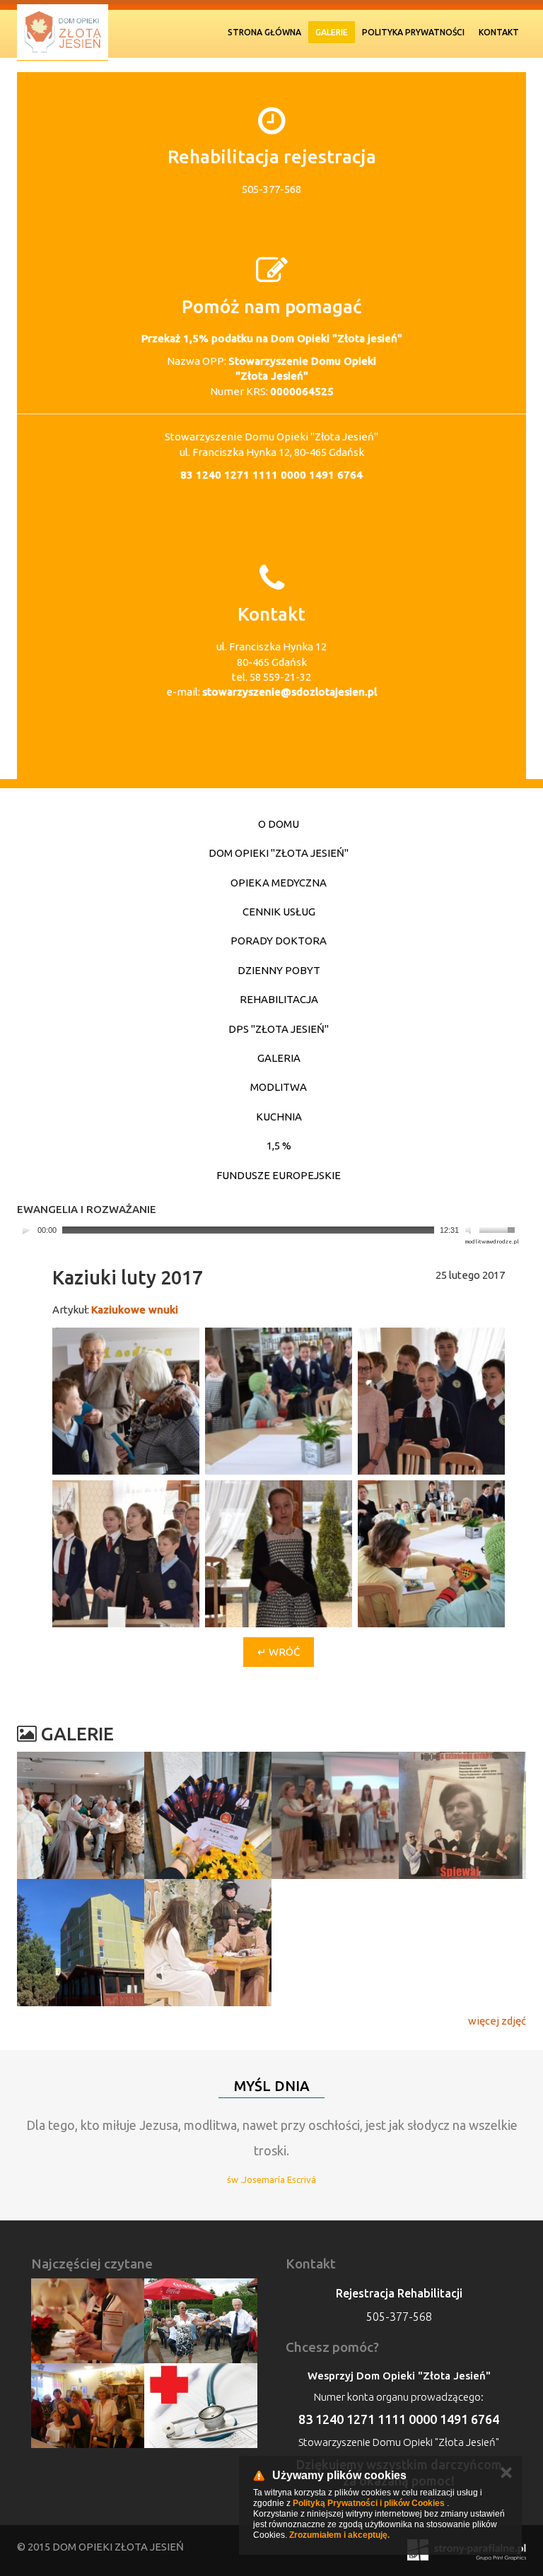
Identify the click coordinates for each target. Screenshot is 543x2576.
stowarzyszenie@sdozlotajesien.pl (290, 692)
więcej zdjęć (497, 2021)
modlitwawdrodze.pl (492, 1242)
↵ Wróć (279, 1652)
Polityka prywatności (413, 32)
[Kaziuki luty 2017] (126, 1401)
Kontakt (499, 32)
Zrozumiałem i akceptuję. (339, 2535)
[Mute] (470, 1230)
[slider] (499, 1229)
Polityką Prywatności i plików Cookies (369, 2503)
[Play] (26, 1230)
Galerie (332, 32)
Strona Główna (264, 32)
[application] (268, 1230)
